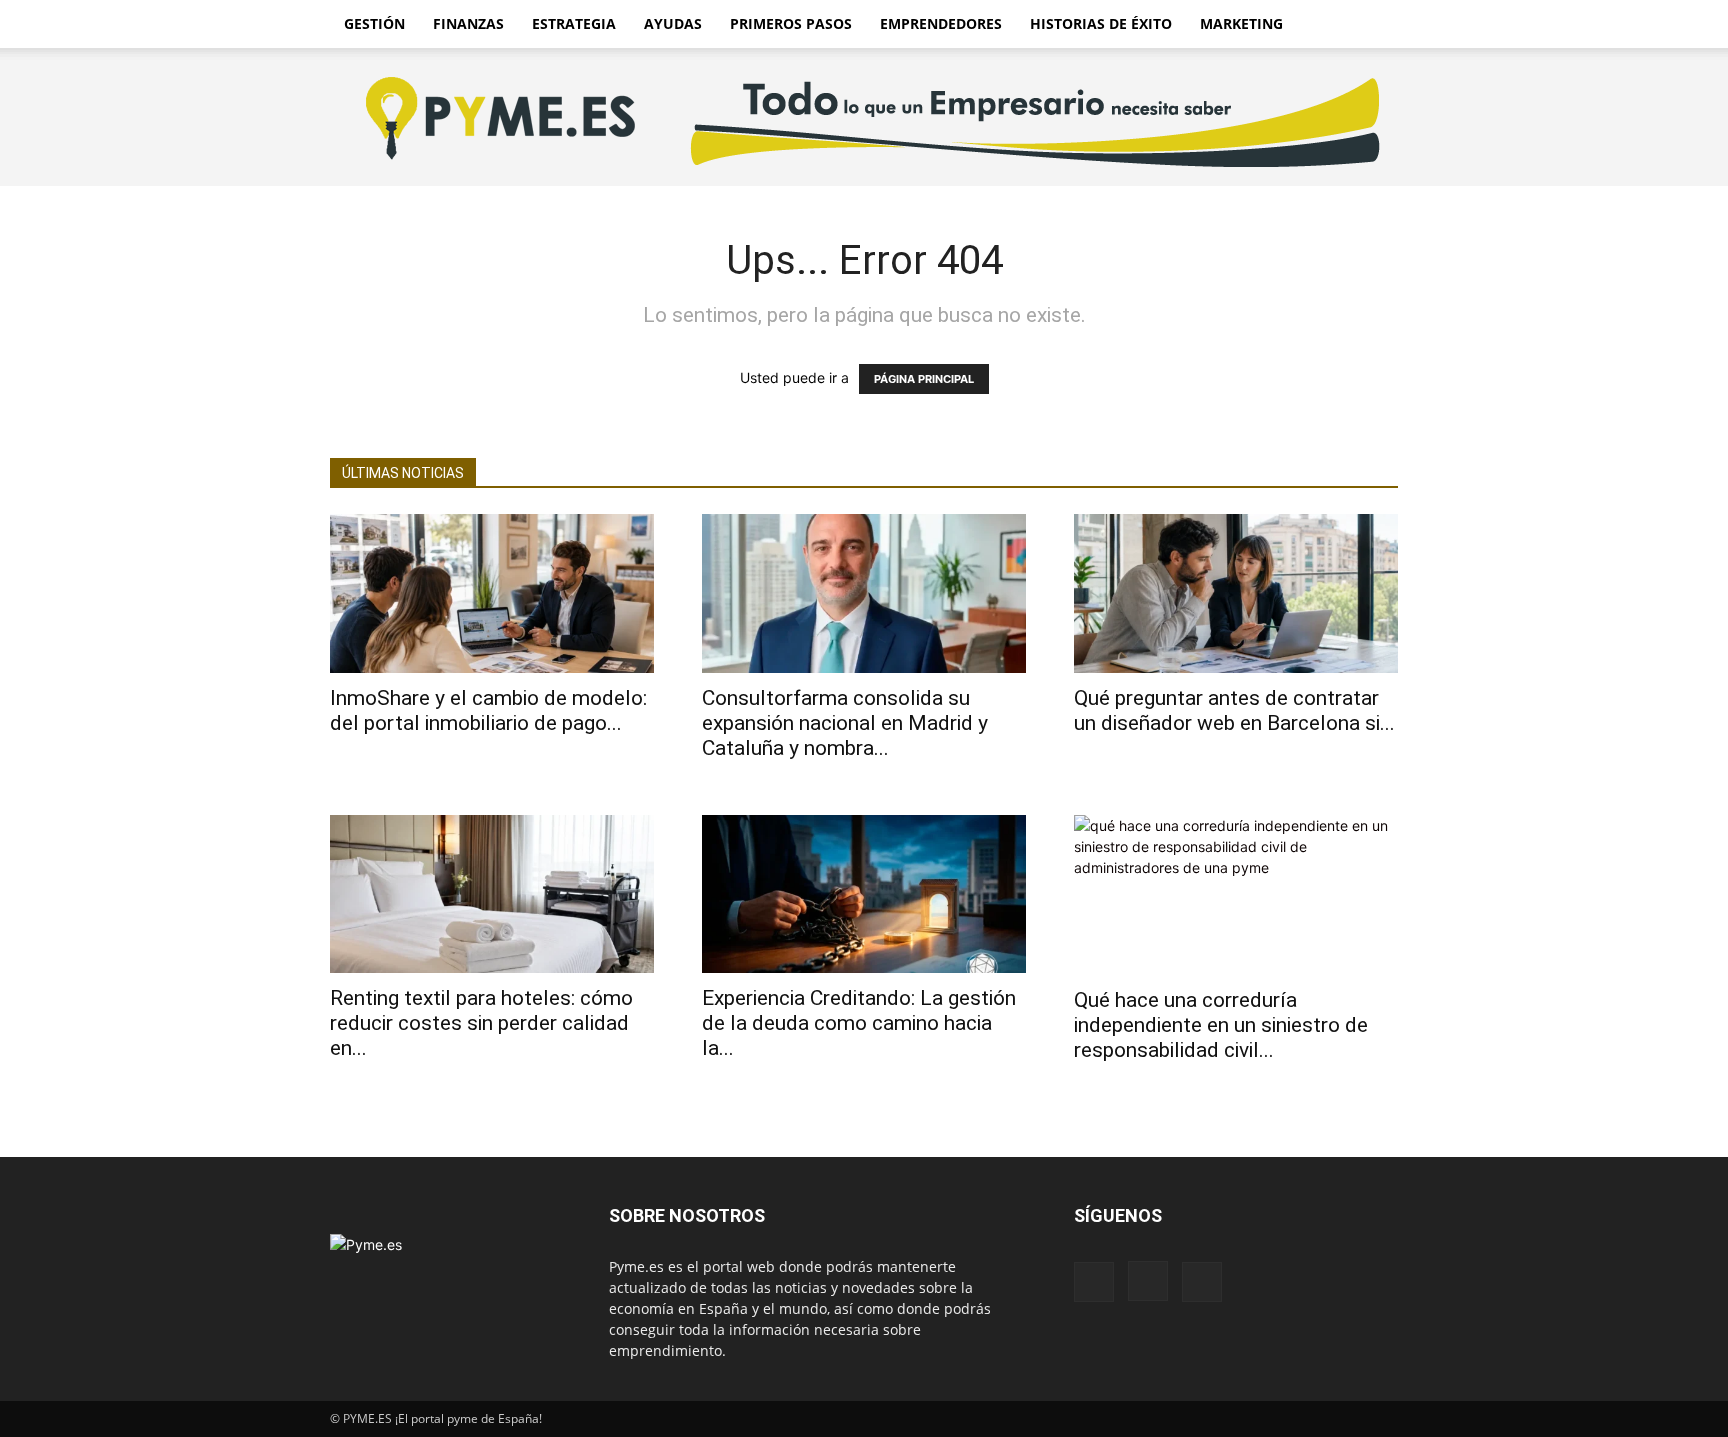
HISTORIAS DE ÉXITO (1101, 23)
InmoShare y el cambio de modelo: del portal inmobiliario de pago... (488, 710)
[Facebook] (1094, 1282)
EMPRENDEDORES (941, 23)
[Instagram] (1148, 1281)
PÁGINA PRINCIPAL (924, 379)
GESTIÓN (374, 23)
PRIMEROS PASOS (791, 23)
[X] (1202, 1282)
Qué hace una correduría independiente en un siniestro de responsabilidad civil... (1221, 1025)
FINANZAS (468, 23)
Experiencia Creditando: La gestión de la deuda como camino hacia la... (859, 1023)
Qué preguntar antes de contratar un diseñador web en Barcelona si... (1234, 710)
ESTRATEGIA (574, 23)
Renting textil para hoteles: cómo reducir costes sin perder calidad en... (481, 1023)
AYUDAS (673, 23)
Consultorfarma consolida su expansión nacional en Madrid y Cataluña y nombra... (845, 723)
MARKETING (1241, 23)
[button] (1374, 25)
